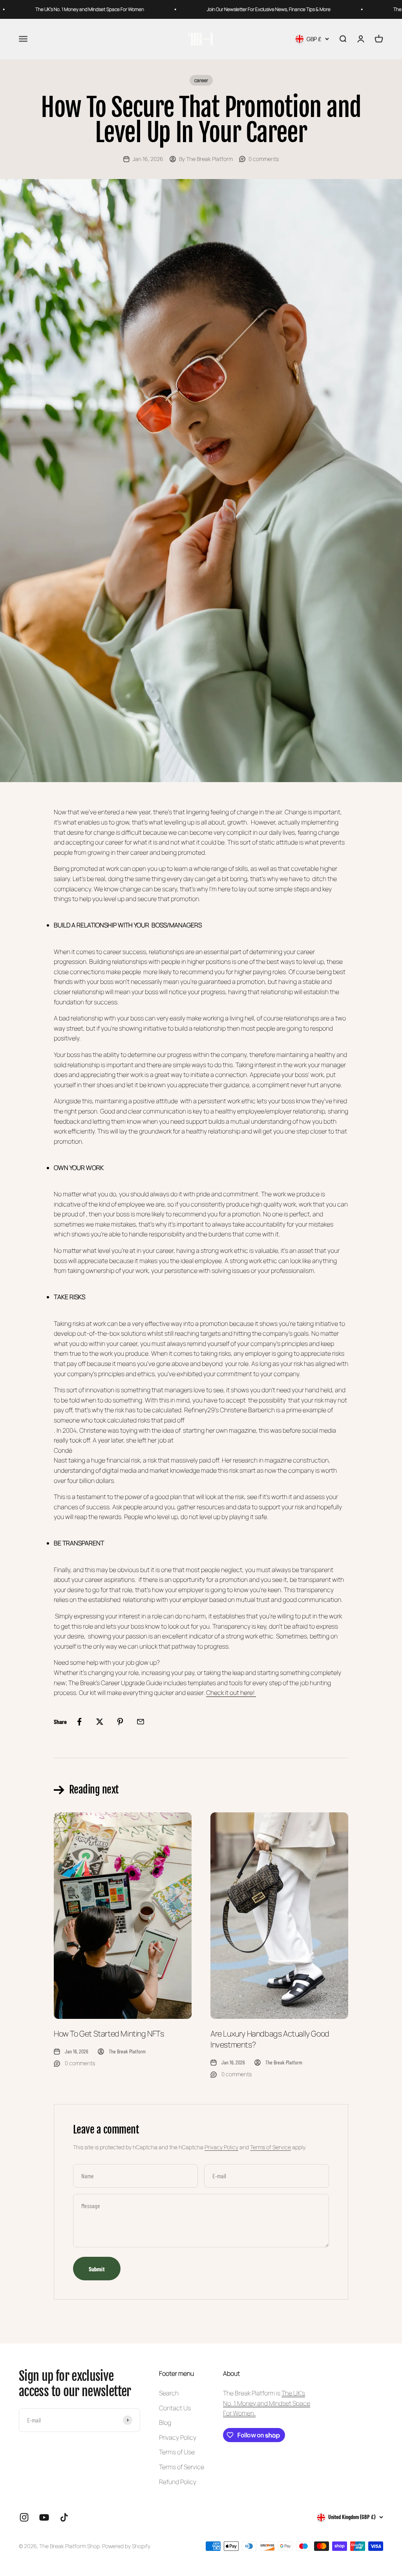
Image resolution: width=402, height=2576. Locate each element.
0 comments (264, 159)
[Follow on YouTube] (44, 2517)
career (201, 80)
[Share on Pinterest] (120, 1722)
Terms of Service (270, 2147)
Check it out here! (231, 1693)
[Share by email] (141, 1722)
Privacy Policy (221, 2147)
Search (169, 2393)
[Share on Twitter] (100, 1722)
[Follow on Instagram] (24, 2517)
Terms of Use (177, 2452)
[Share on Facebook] (79, 1722)
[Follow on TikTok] (64, 2517)
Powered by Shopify (126, 2546)
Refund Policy (178, 2482)
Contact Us (175, 2408)
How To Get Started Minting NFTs (109, 2034)
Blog (165, 2422)
